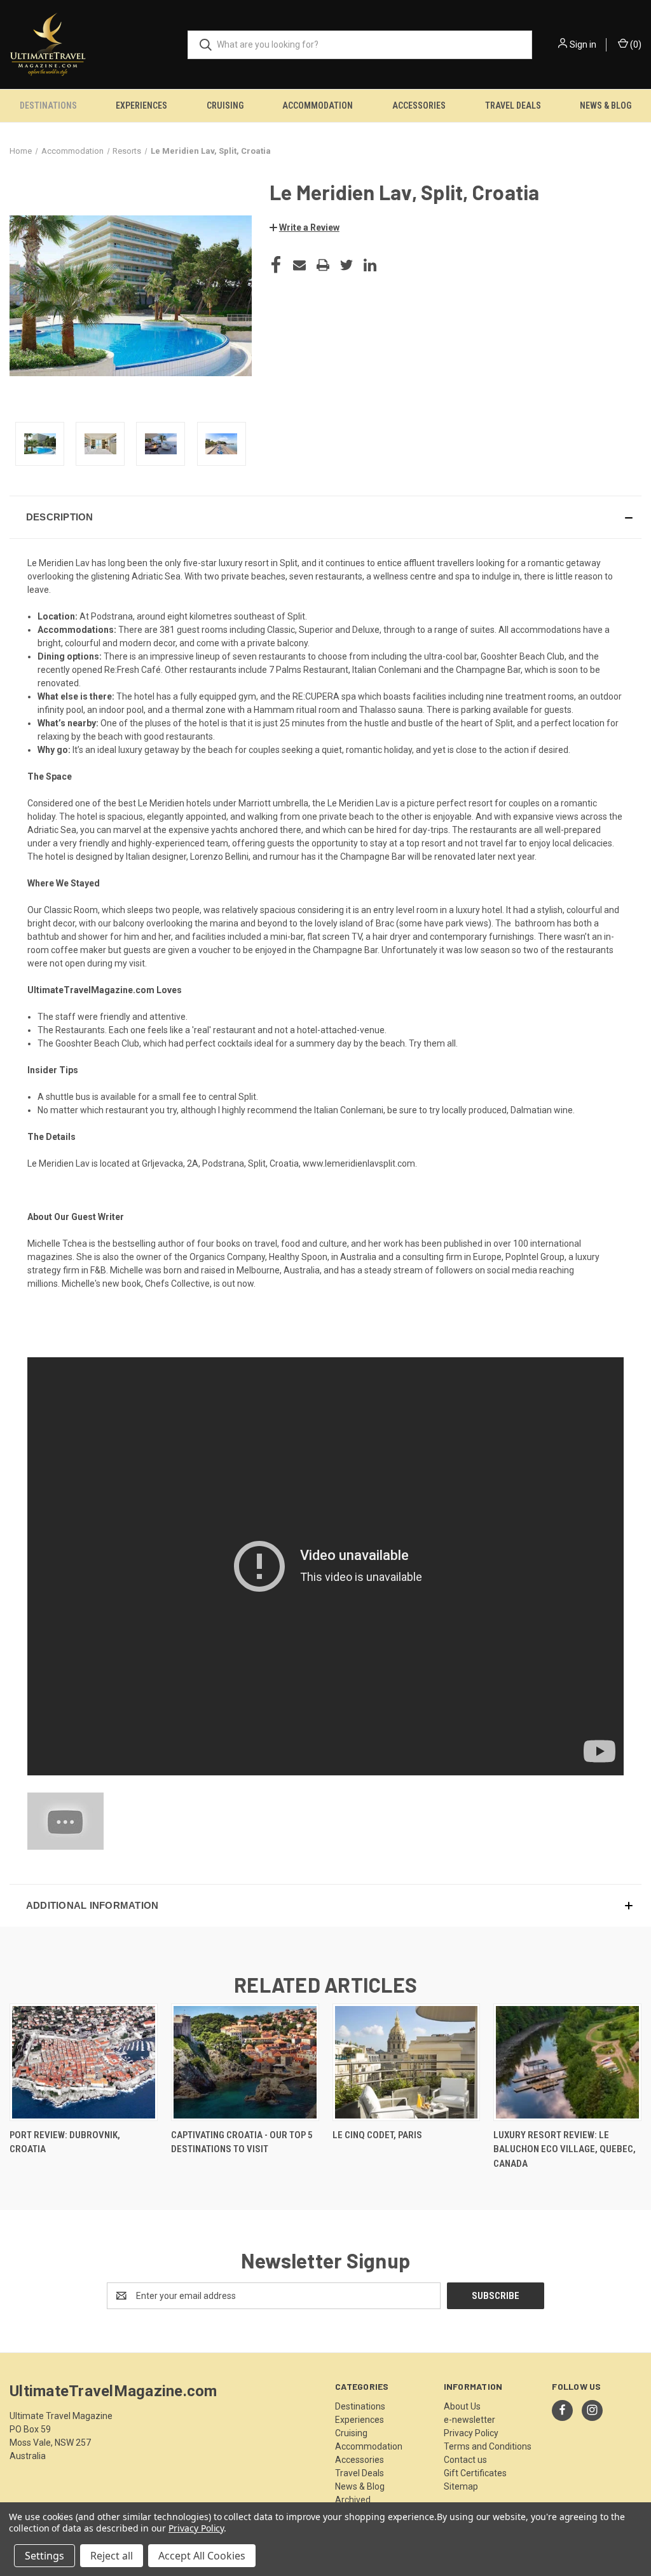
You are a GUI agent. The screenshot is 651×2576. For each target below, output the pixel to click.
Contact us (465, 2460)
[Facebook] (276, 265)
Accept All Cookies (202, 2556)
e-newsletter (469, 2420)
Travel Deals (513, 105)
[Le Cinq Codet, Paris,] (407, 2062)
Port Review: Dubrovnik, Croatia (65, 2142)
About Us (462, 2406)
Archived (353, 2500)
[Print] (323, 265)
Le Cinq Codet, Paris (377, 2135)
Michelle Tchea (57, 1244)
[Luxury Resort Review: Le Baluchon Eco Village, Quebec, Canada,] (567, 2062)
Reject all (112, 2556)
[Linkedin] (370, 265)
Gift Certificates (475, 2473)
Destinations (48, 105)
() (635, 44)
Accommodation (318, 105)
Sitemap (461, 2486)
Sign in (583, 44)
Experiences (141, 105)
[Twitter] (346, 265)
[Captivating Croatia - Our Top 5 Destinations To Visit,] (245, 2062)
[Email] (299, 265)
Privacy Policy (471, 2433)
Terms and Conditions (488, 2446)
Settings (45, 2556)
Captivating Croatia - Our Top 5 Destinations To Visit (242, 2142)
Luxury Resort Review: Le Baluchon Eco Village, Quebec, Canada (565, 2149)
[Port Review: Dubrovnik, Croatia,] (84, 2062)
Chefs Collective (177, 1284)
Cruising (225, 105)
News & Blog (606, 105)
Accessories (419, 105)
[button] (305, 227)
